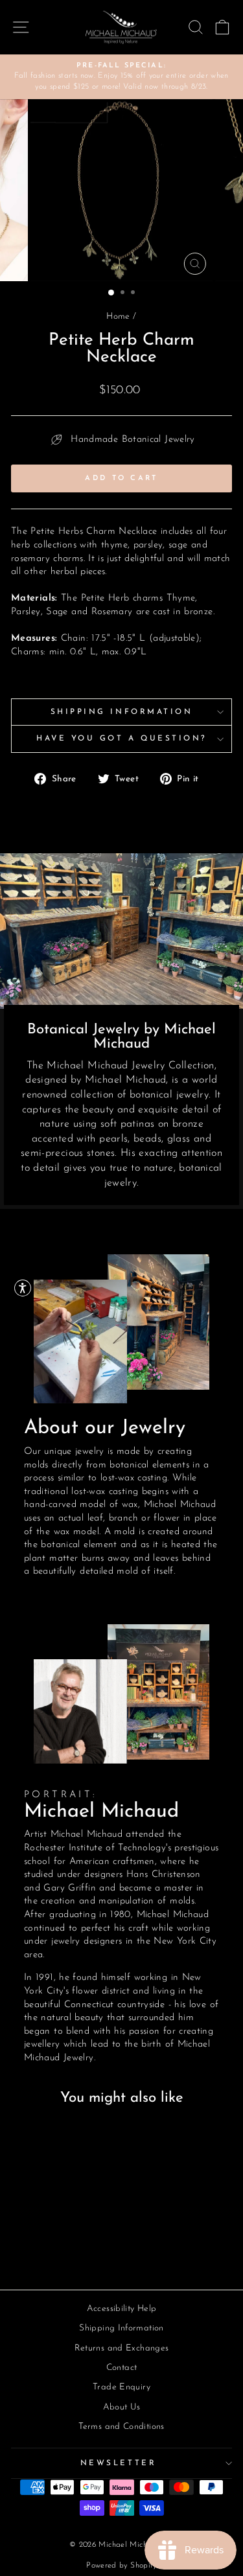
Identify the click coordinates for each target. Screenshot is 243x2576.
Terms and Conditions (121, 2427)
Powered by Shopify (121, 2566)
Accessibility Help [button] (122, 2309)
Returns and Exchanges (122, 2348)
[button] (23, 1288)
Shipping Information (122, 712)
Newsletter (118, 2463)
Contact (122, 2368)
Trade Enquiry (121, 2387)
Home (118, 316)
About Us (122, 2407)
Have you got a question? (121, 739)
